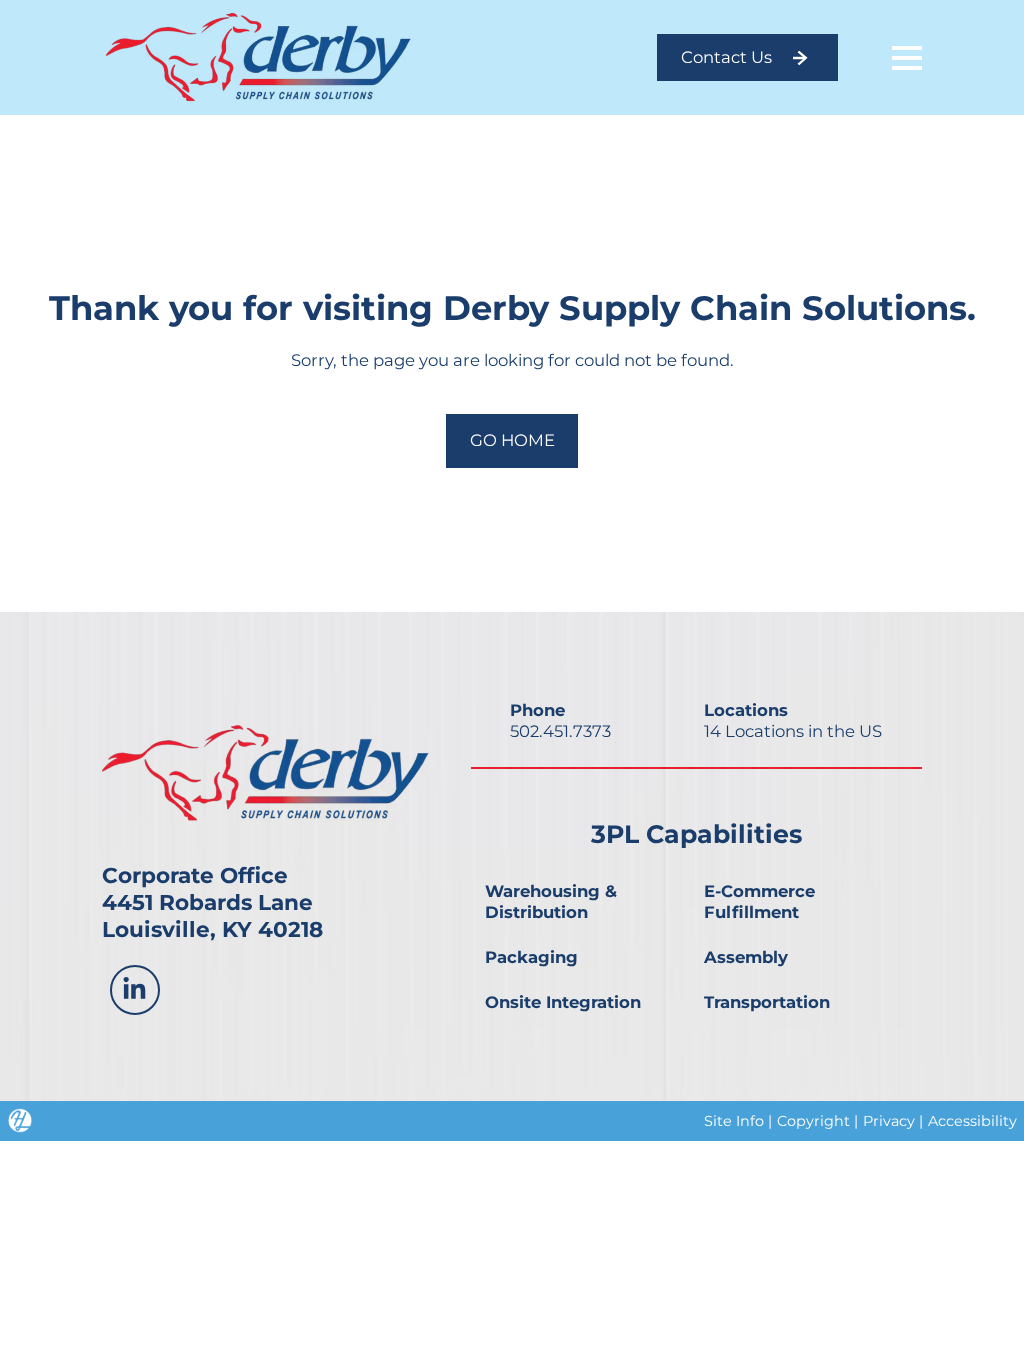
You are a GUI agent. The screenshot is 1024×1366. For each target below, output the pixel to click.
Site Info (734, 1121)
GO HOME (512, 440)
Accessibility (972, 1121)
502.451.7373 (560, 731)
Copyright (813, 1121)
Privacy (889, 1121)
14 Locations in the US (793, 731)
